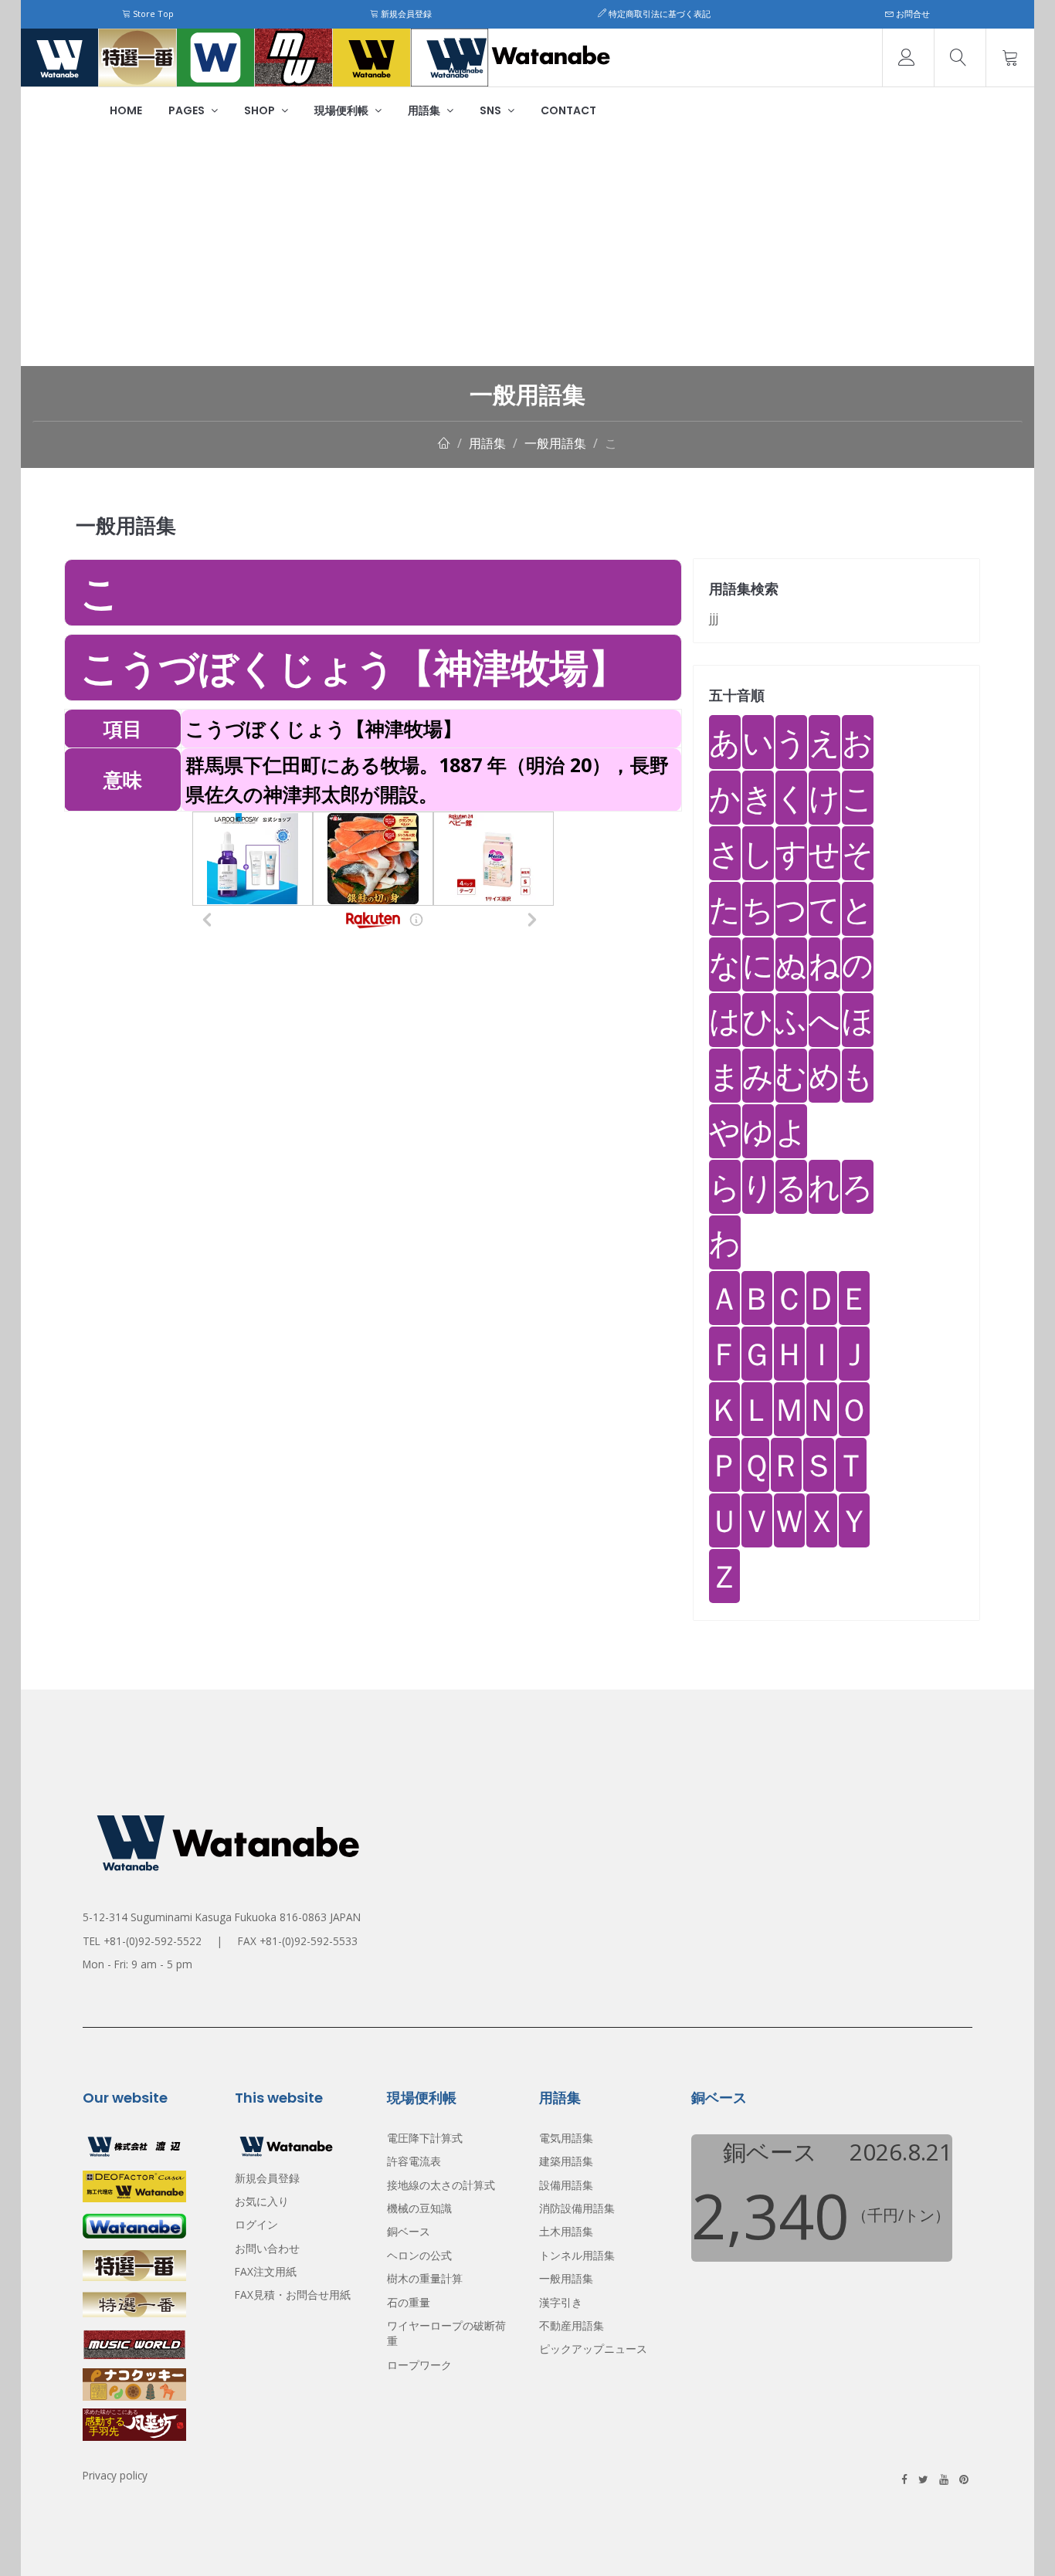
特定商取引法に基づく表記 (658, 14)
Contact (568, 110)
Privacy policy (115, 2475)
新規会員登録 (405, 14)
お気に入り (262, 2201)
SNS (492, 110)
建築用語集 (566, 2161)
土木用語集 (566, 2231)
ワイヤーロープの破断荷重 (446, 2333)
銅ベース (409, 2231)
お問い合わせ (267, 2248)
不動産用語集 (572, 2325)
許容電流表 (414, 2161)
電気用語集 (566, 2138)
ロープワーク (419, 2365)
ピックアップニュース (593, 2349)
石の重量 (409, 2302)
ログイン (256, 2224)
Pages (188, 110)
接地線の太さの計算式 (441, 2185)
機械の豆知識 (419, 2208)
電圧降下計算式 (425, 2138)
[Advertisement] (527, 250)
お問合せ (912, 14)
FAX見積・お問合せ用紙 (293, 2295)
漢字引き (561, 2302)
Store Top (152, 14)
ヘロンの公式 (419, 2255)
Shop (261, 110)
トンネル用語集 (577, 2255)
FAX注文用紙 (266, 2271)
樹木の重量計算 (425, 2278)
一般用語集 (555, 443)
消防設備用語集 (577, 2208)
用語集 (425, 110)
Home (126, 110)
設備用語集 (566, 2185)
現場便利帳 (343, 110)
